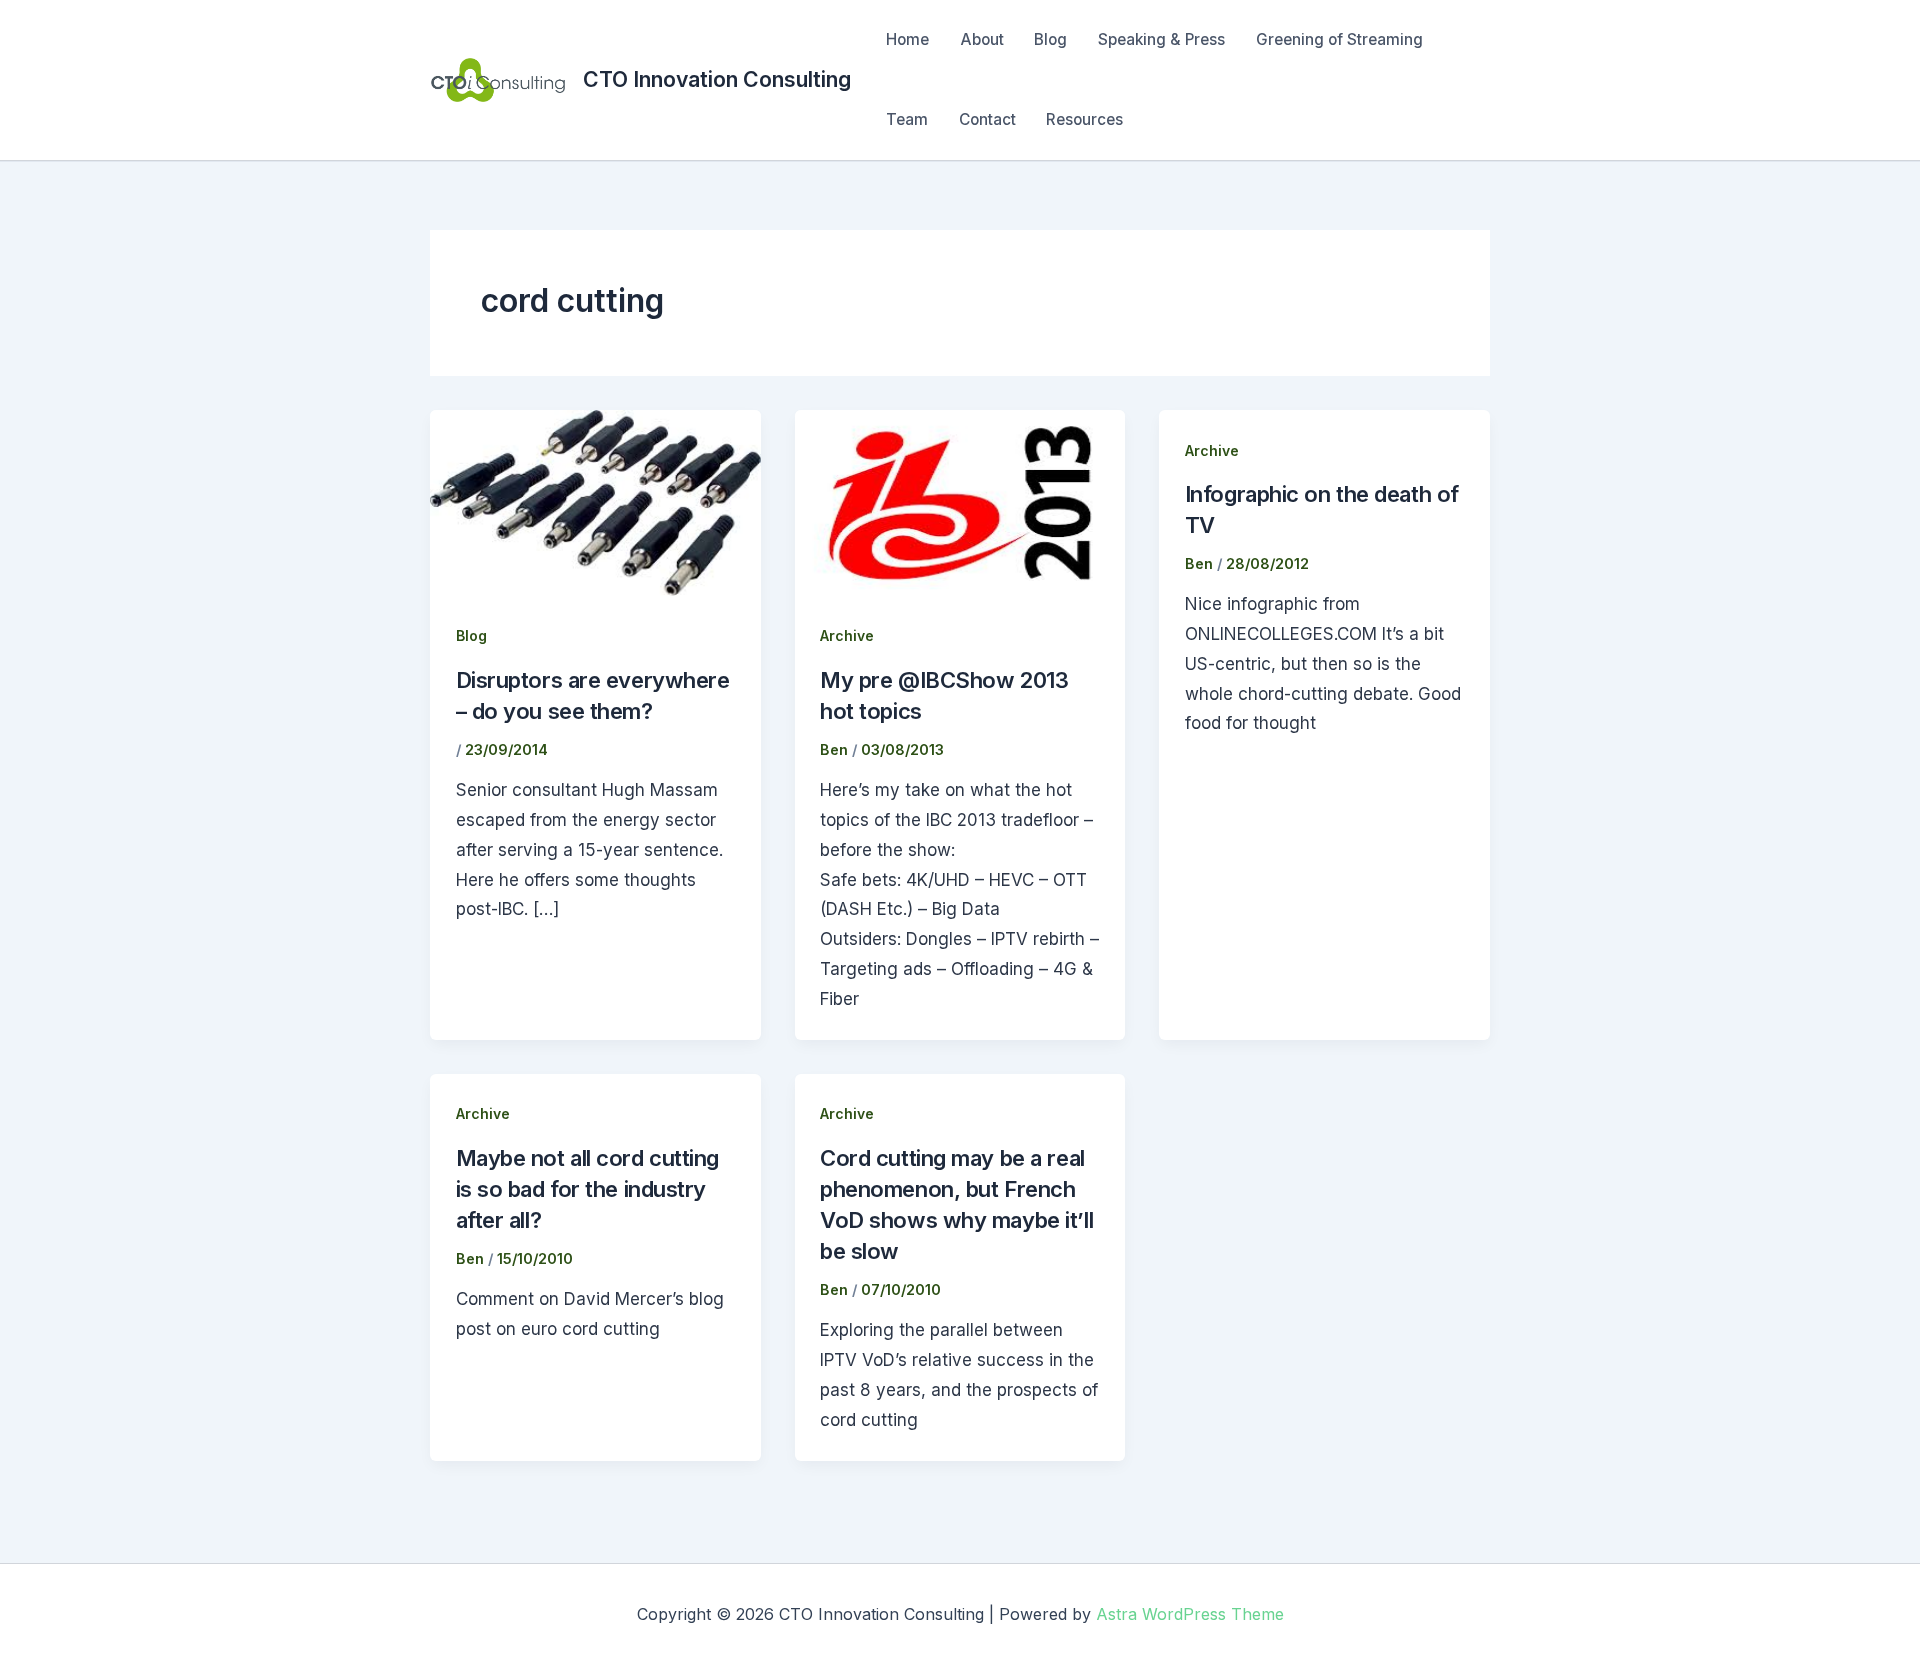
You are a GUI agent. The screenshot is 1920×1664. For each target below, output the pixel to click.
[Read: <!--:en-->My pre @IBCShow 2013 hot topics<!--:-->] (960, 502)
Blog (1050, 39)
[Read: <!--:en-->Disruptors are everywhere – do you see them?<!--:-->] (595, 502)
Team (907, 119)
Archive (847, 635)
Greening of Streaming (1339, 39)
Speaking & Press (1161, 39)
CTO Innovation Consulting (717, 79)
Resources (1084, 119)
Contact (987, 119)
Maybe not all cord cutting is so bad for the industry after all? (588, 1189)
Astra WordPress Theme (1190, 1614)
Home (907, 39)
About (982, 39)
